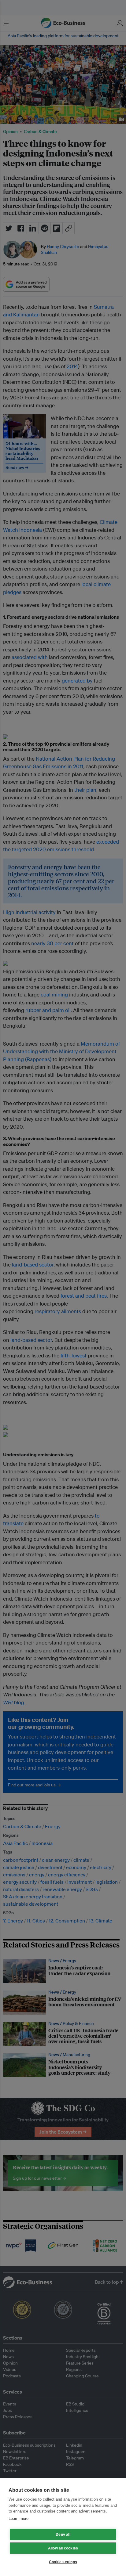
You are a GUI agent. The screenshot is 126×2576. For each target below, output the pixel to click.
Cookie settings (63, 2562)
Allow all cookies (63, 2548)
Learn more (19, 2518)
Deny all (63, 2535)
